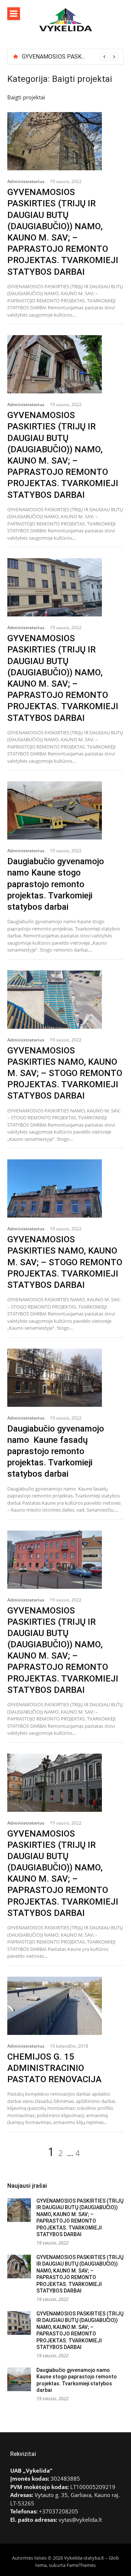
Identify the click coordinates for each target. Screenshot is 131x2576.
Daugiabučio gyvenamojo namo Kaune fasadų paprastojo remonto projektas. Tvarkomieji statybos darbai (56, 1451)
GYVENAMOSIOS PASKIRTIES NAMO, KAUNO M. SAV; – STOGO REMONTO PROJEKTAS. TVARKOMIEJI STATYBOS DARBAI (65, 1073)
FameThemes (81, 2565)
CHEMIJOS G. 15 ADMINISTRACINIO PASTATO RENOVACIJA (54, 2068)
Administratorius (26, 181)
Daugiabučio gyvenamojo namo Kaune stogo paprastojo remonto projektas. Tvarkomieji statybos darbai (56, 884)
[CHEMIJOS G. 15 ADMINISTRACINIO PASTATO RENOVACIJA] (65, 2006)
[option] (70, 57)
